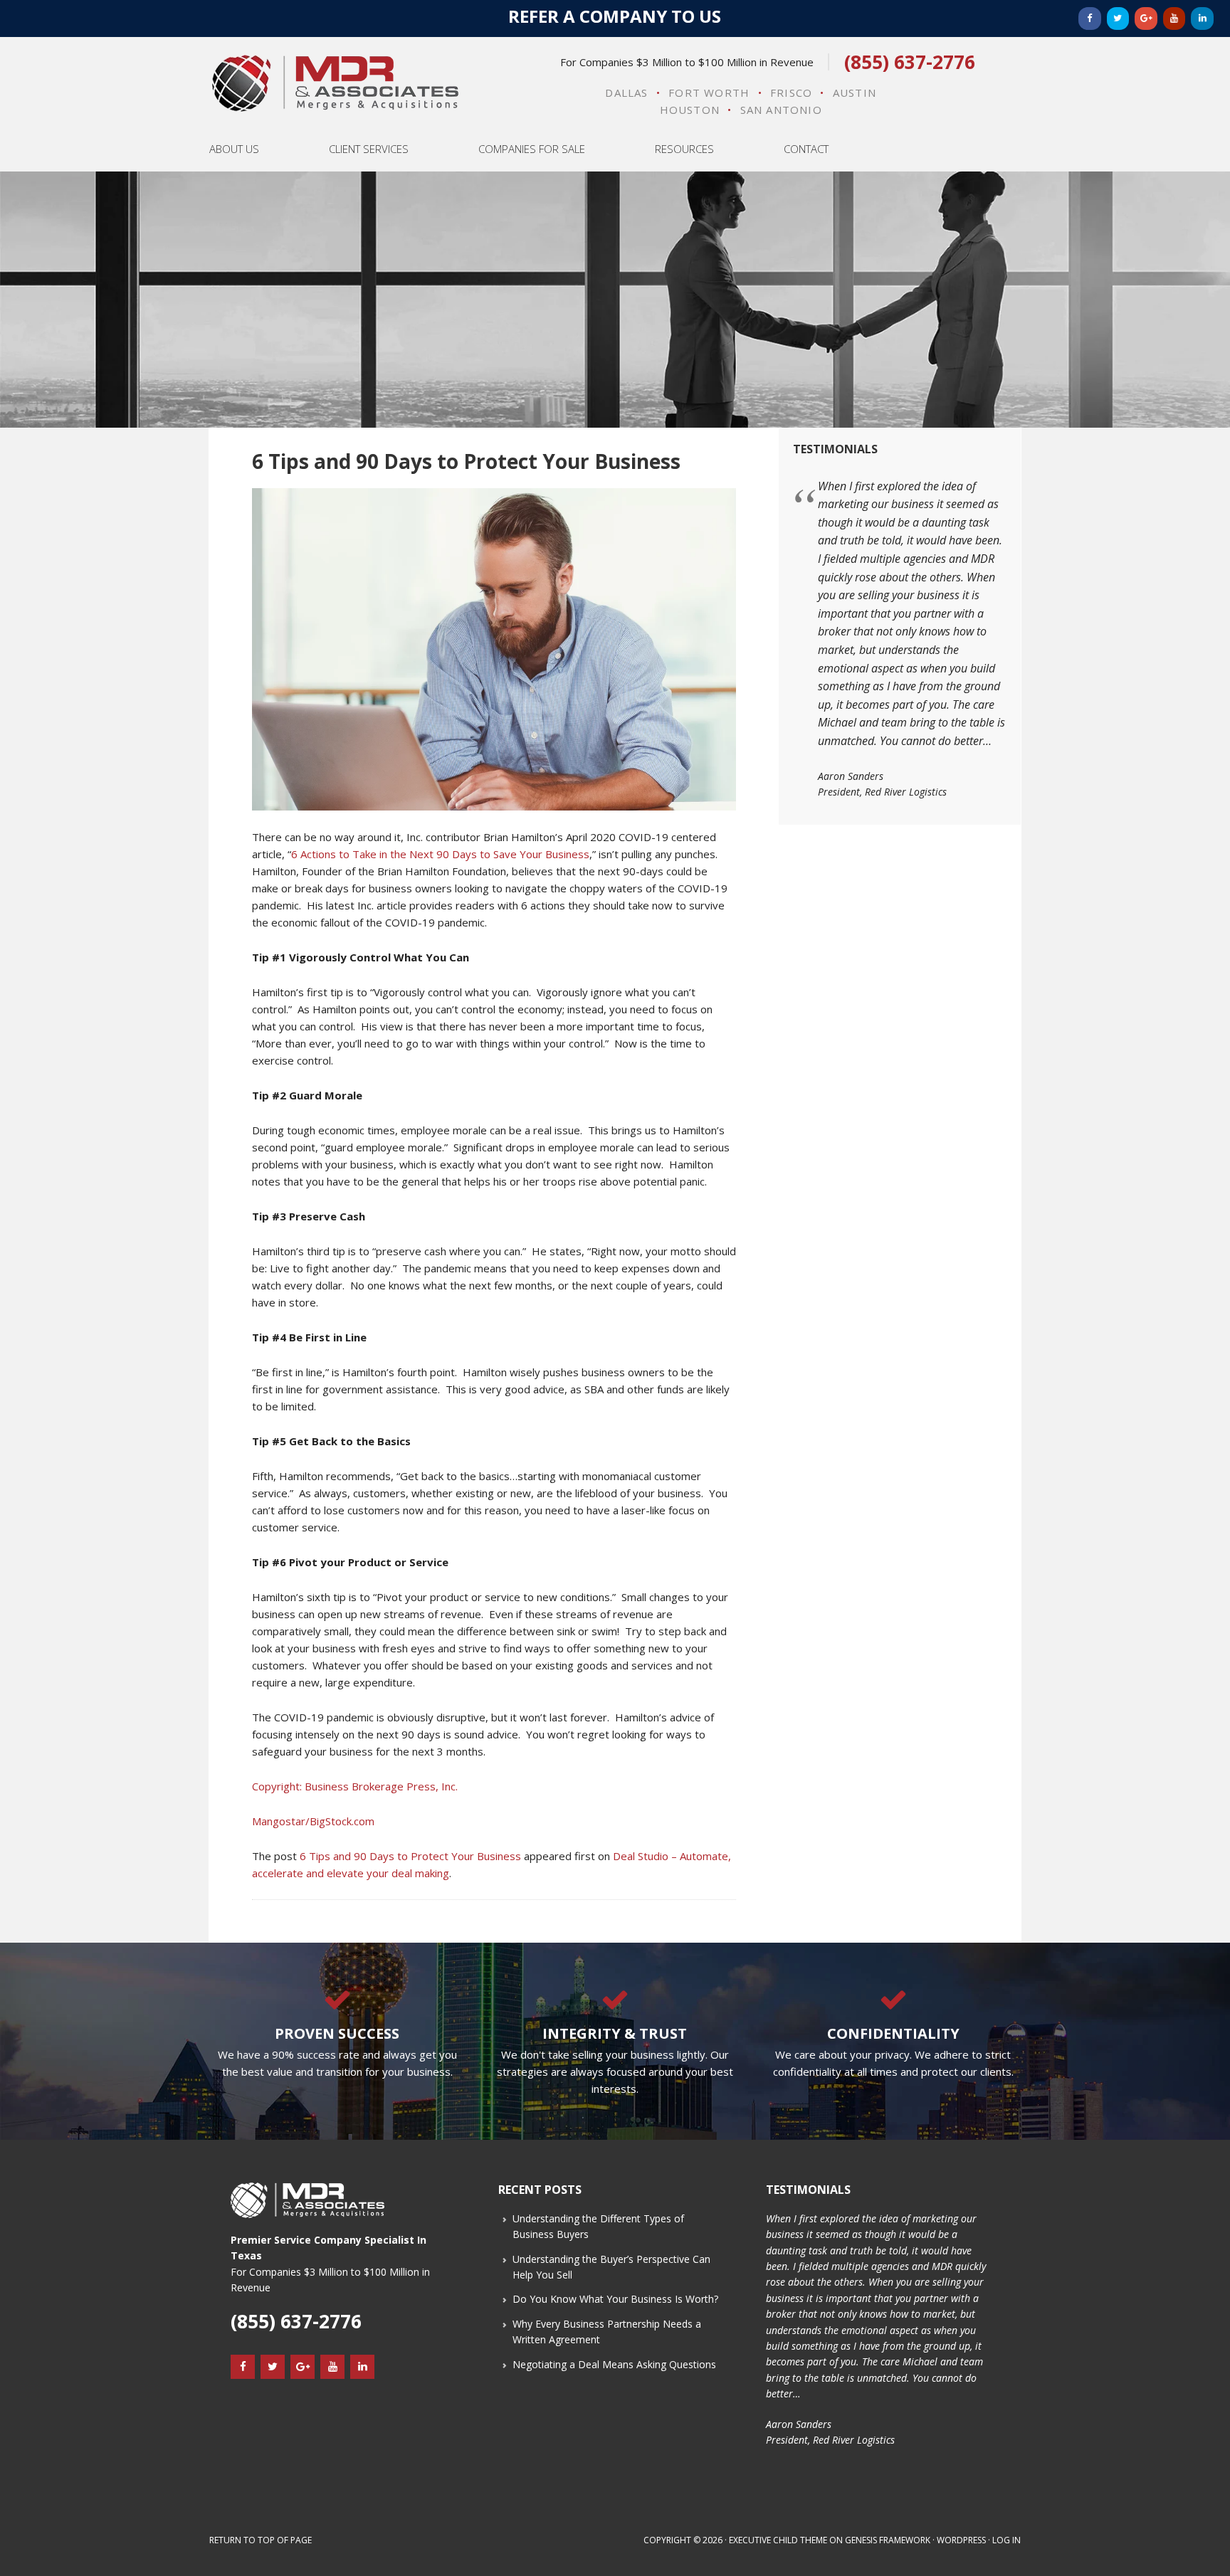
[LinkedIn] (1202, 19)
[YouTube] (1174, 19)
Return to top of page (261, 2540)
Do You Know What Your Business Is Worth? (615, 2299)
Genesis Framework (888, 2540)
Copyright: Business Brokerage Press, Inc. (355, 1786)
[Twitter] (1118, 19)
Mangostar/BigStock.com (313, 1821)
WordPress (961, 2540)
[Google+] (1146, 19)
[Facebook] (1090, 19)
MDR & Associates (335, 83)
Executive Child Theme (778, 2540)
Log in (1006, 2540)
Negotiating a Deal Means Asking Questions (614, 2364)
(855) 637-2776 (910, 62)
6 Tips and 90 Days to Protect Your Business (410, 1856)
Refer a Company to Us (615, 16)
